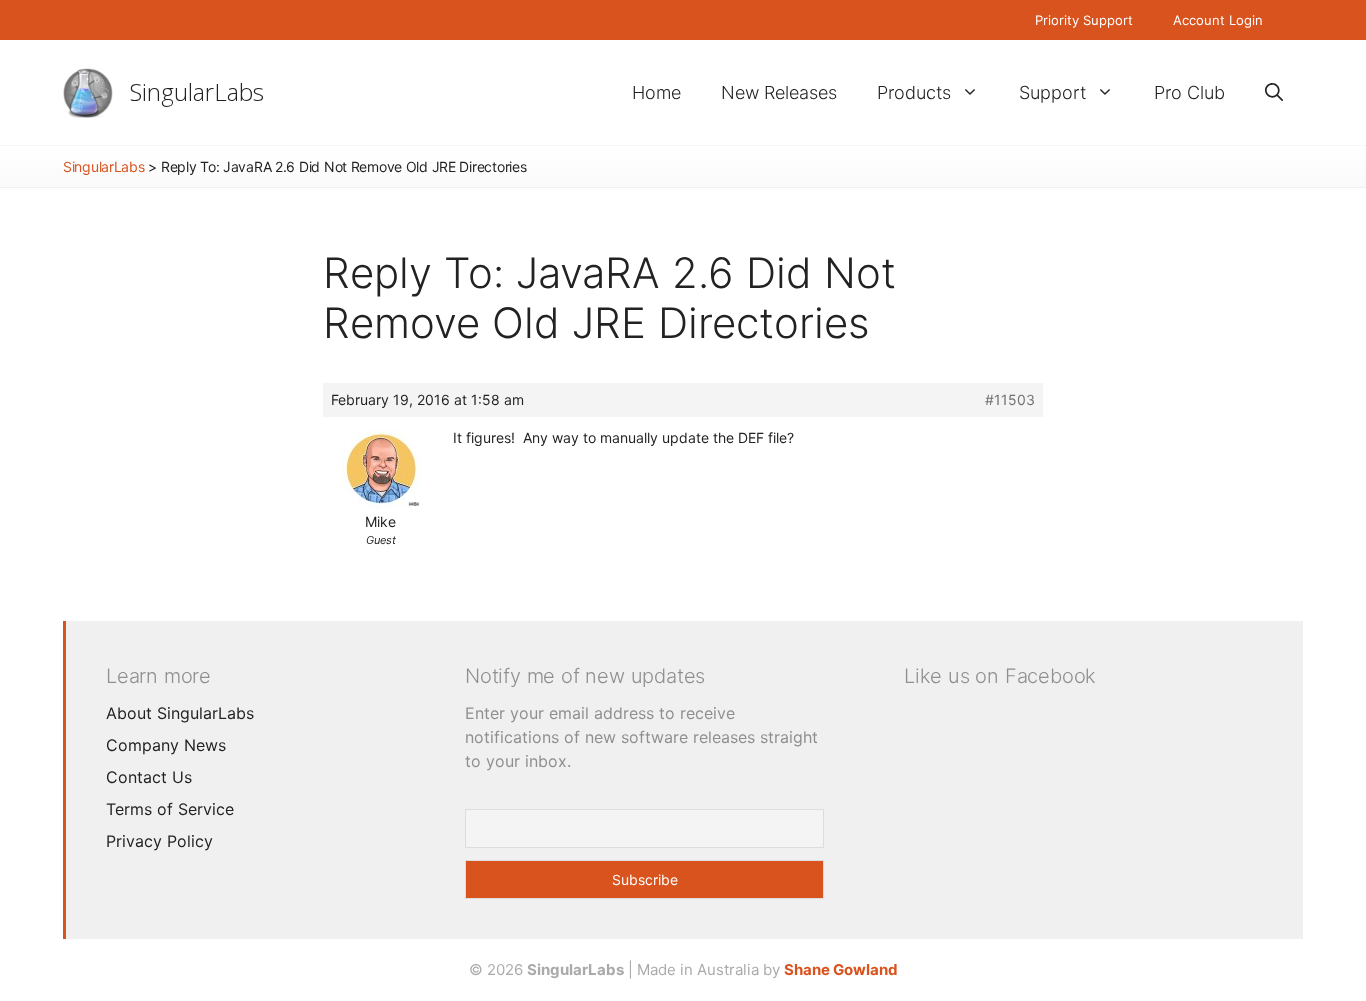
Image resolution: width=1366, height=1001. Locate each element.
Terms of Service (170, 809)
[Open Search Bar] (1274, 92)
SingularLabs (197, 91)
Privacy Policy (159, 841)
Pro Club (1189, 92)
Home (656, 92)
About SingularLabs (180, 713)
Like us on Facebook (1000, 676)
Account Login (1218, 20)
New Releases (779, 92)
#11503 (1010, 399)
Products (914, 92)
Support (1052, 92)
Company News (166, 745)
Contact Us (149, 777)
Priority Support (1084, 20)
